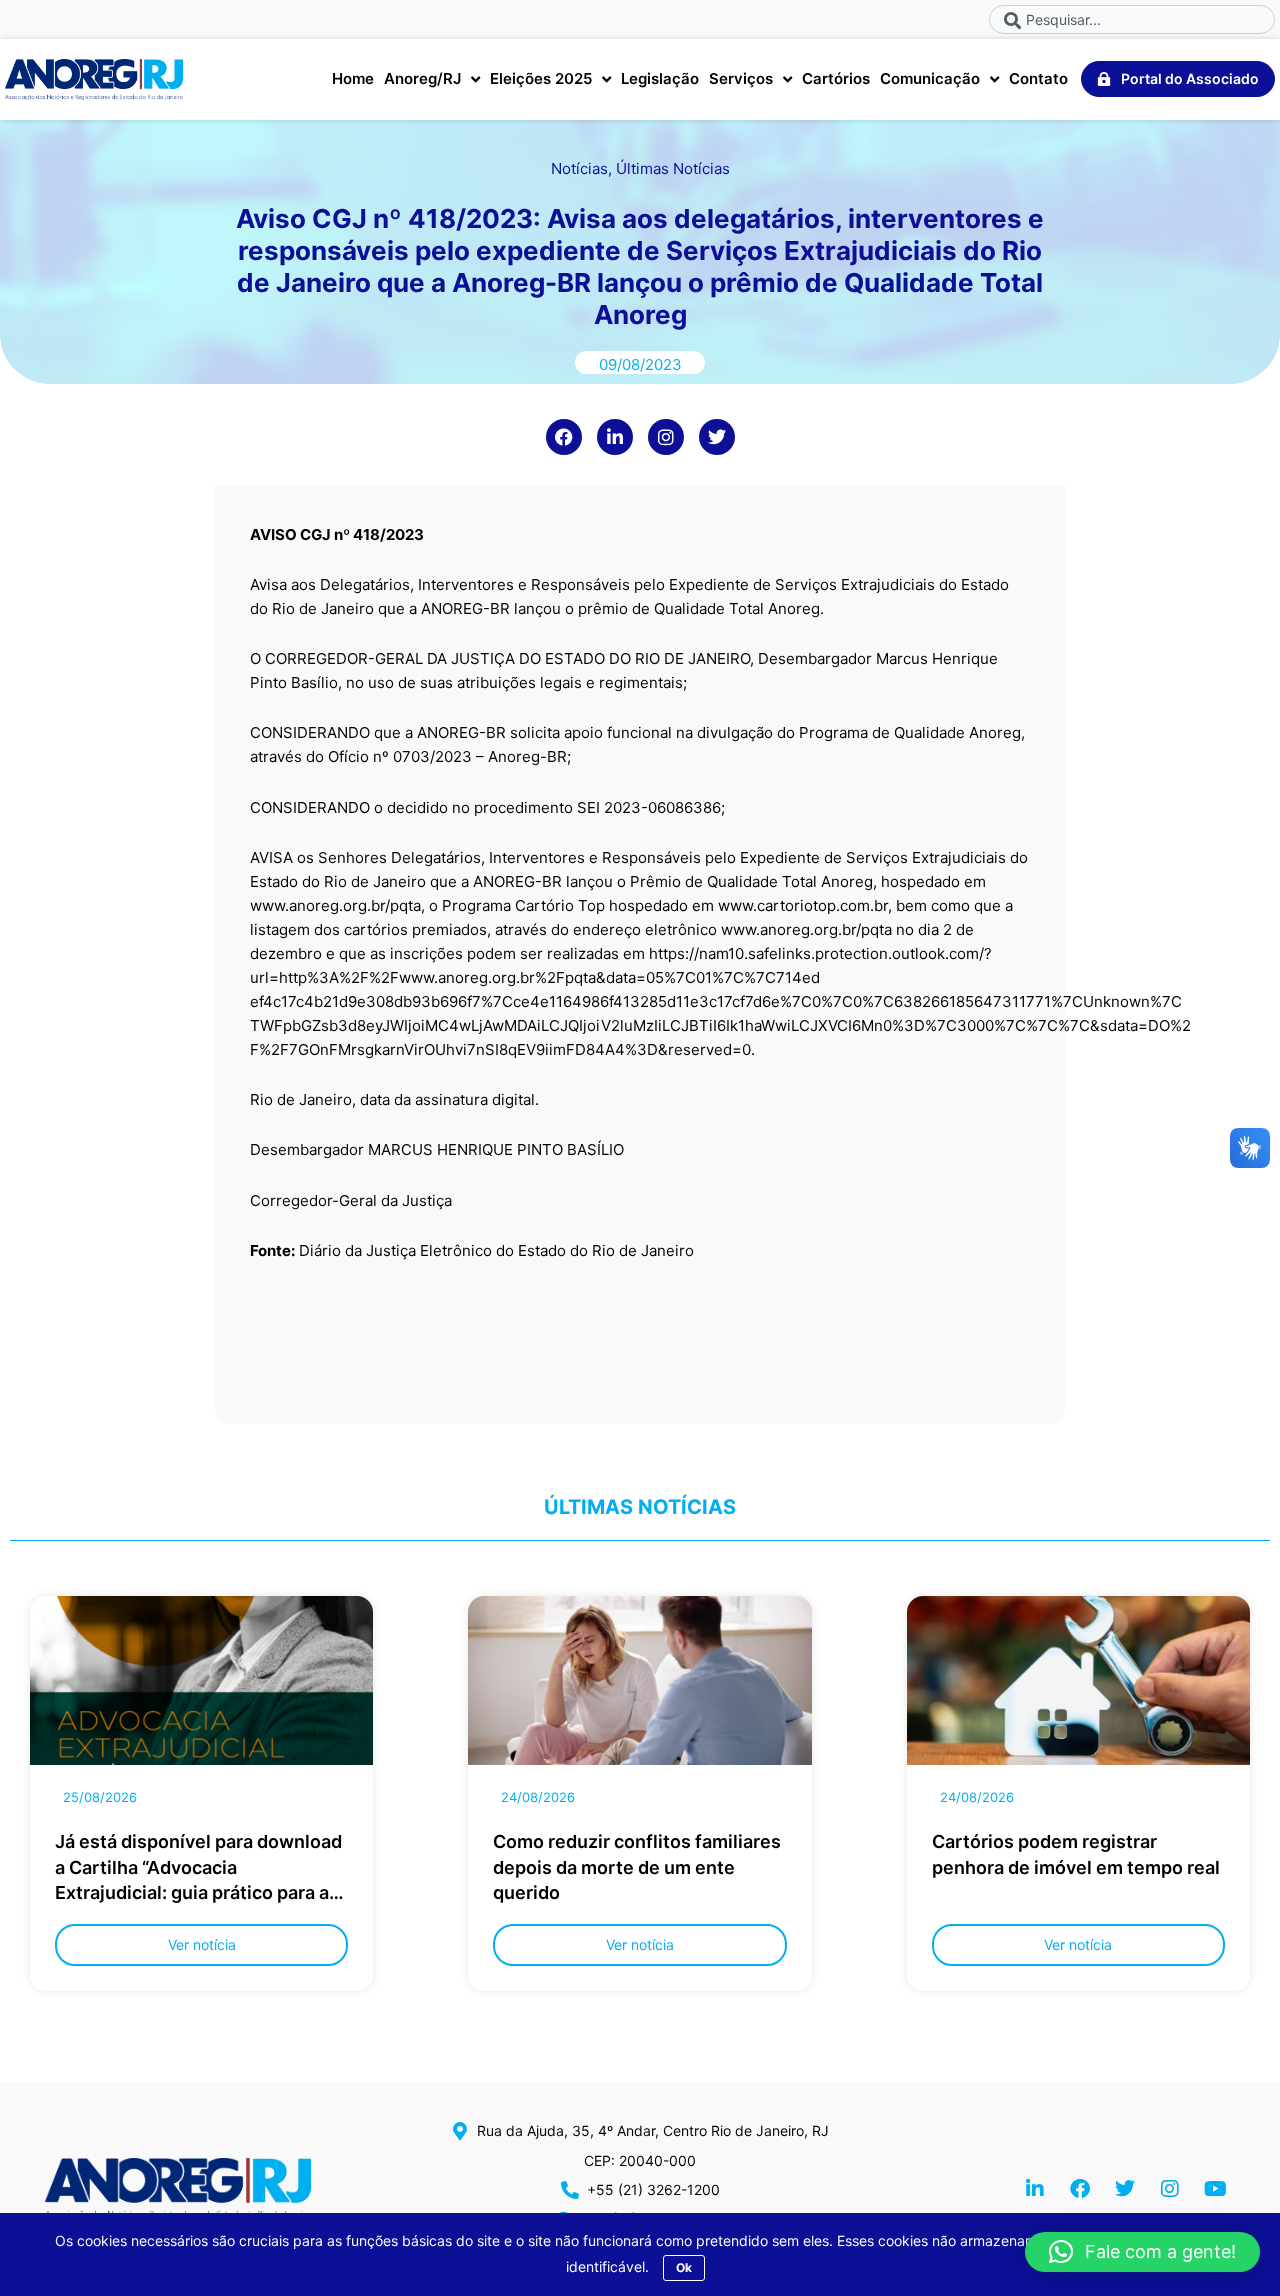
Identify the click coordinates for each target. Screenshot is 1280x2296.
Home (353, 78)
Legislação (660, 78)
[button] (1142, 2252)
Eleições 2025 (541, 78)
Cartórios (836, 78)
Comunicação (930, 78)
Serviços (741, 78)
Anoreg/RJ (422, 78)
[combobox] (1132, 19)
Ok (684, 2267)
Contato (1038, 78)
